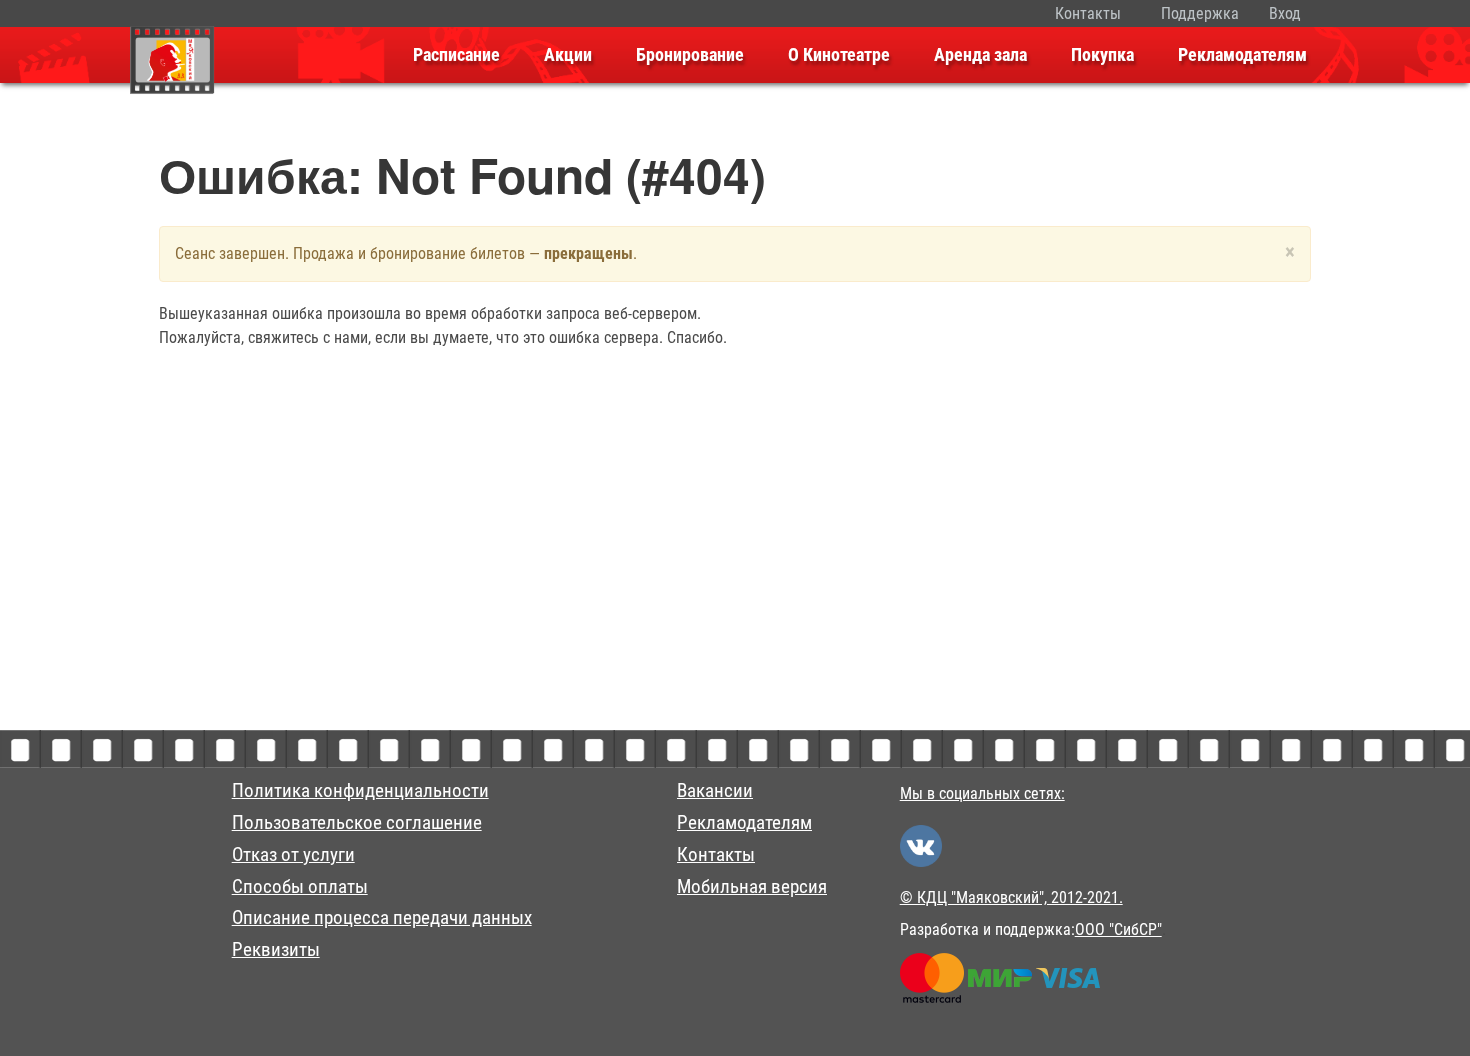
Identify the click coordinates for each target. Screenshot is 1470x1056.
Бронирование (690, 55)
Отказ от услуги (293, 855)
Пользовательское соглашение (357, 823)
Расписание (456, 55)
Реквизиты (276, 950)
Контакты (1088, 13)
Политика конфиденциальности (360, 791)
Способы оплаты (300, 887)
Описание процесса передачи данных (382, 918)
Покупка (1102, 55)
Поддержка (1200, 13)
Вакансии (715, 791)
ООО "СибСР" (1118, 929)
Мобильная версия (752, 887)
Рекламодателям (1242, 55)
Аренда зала (980, 55)
